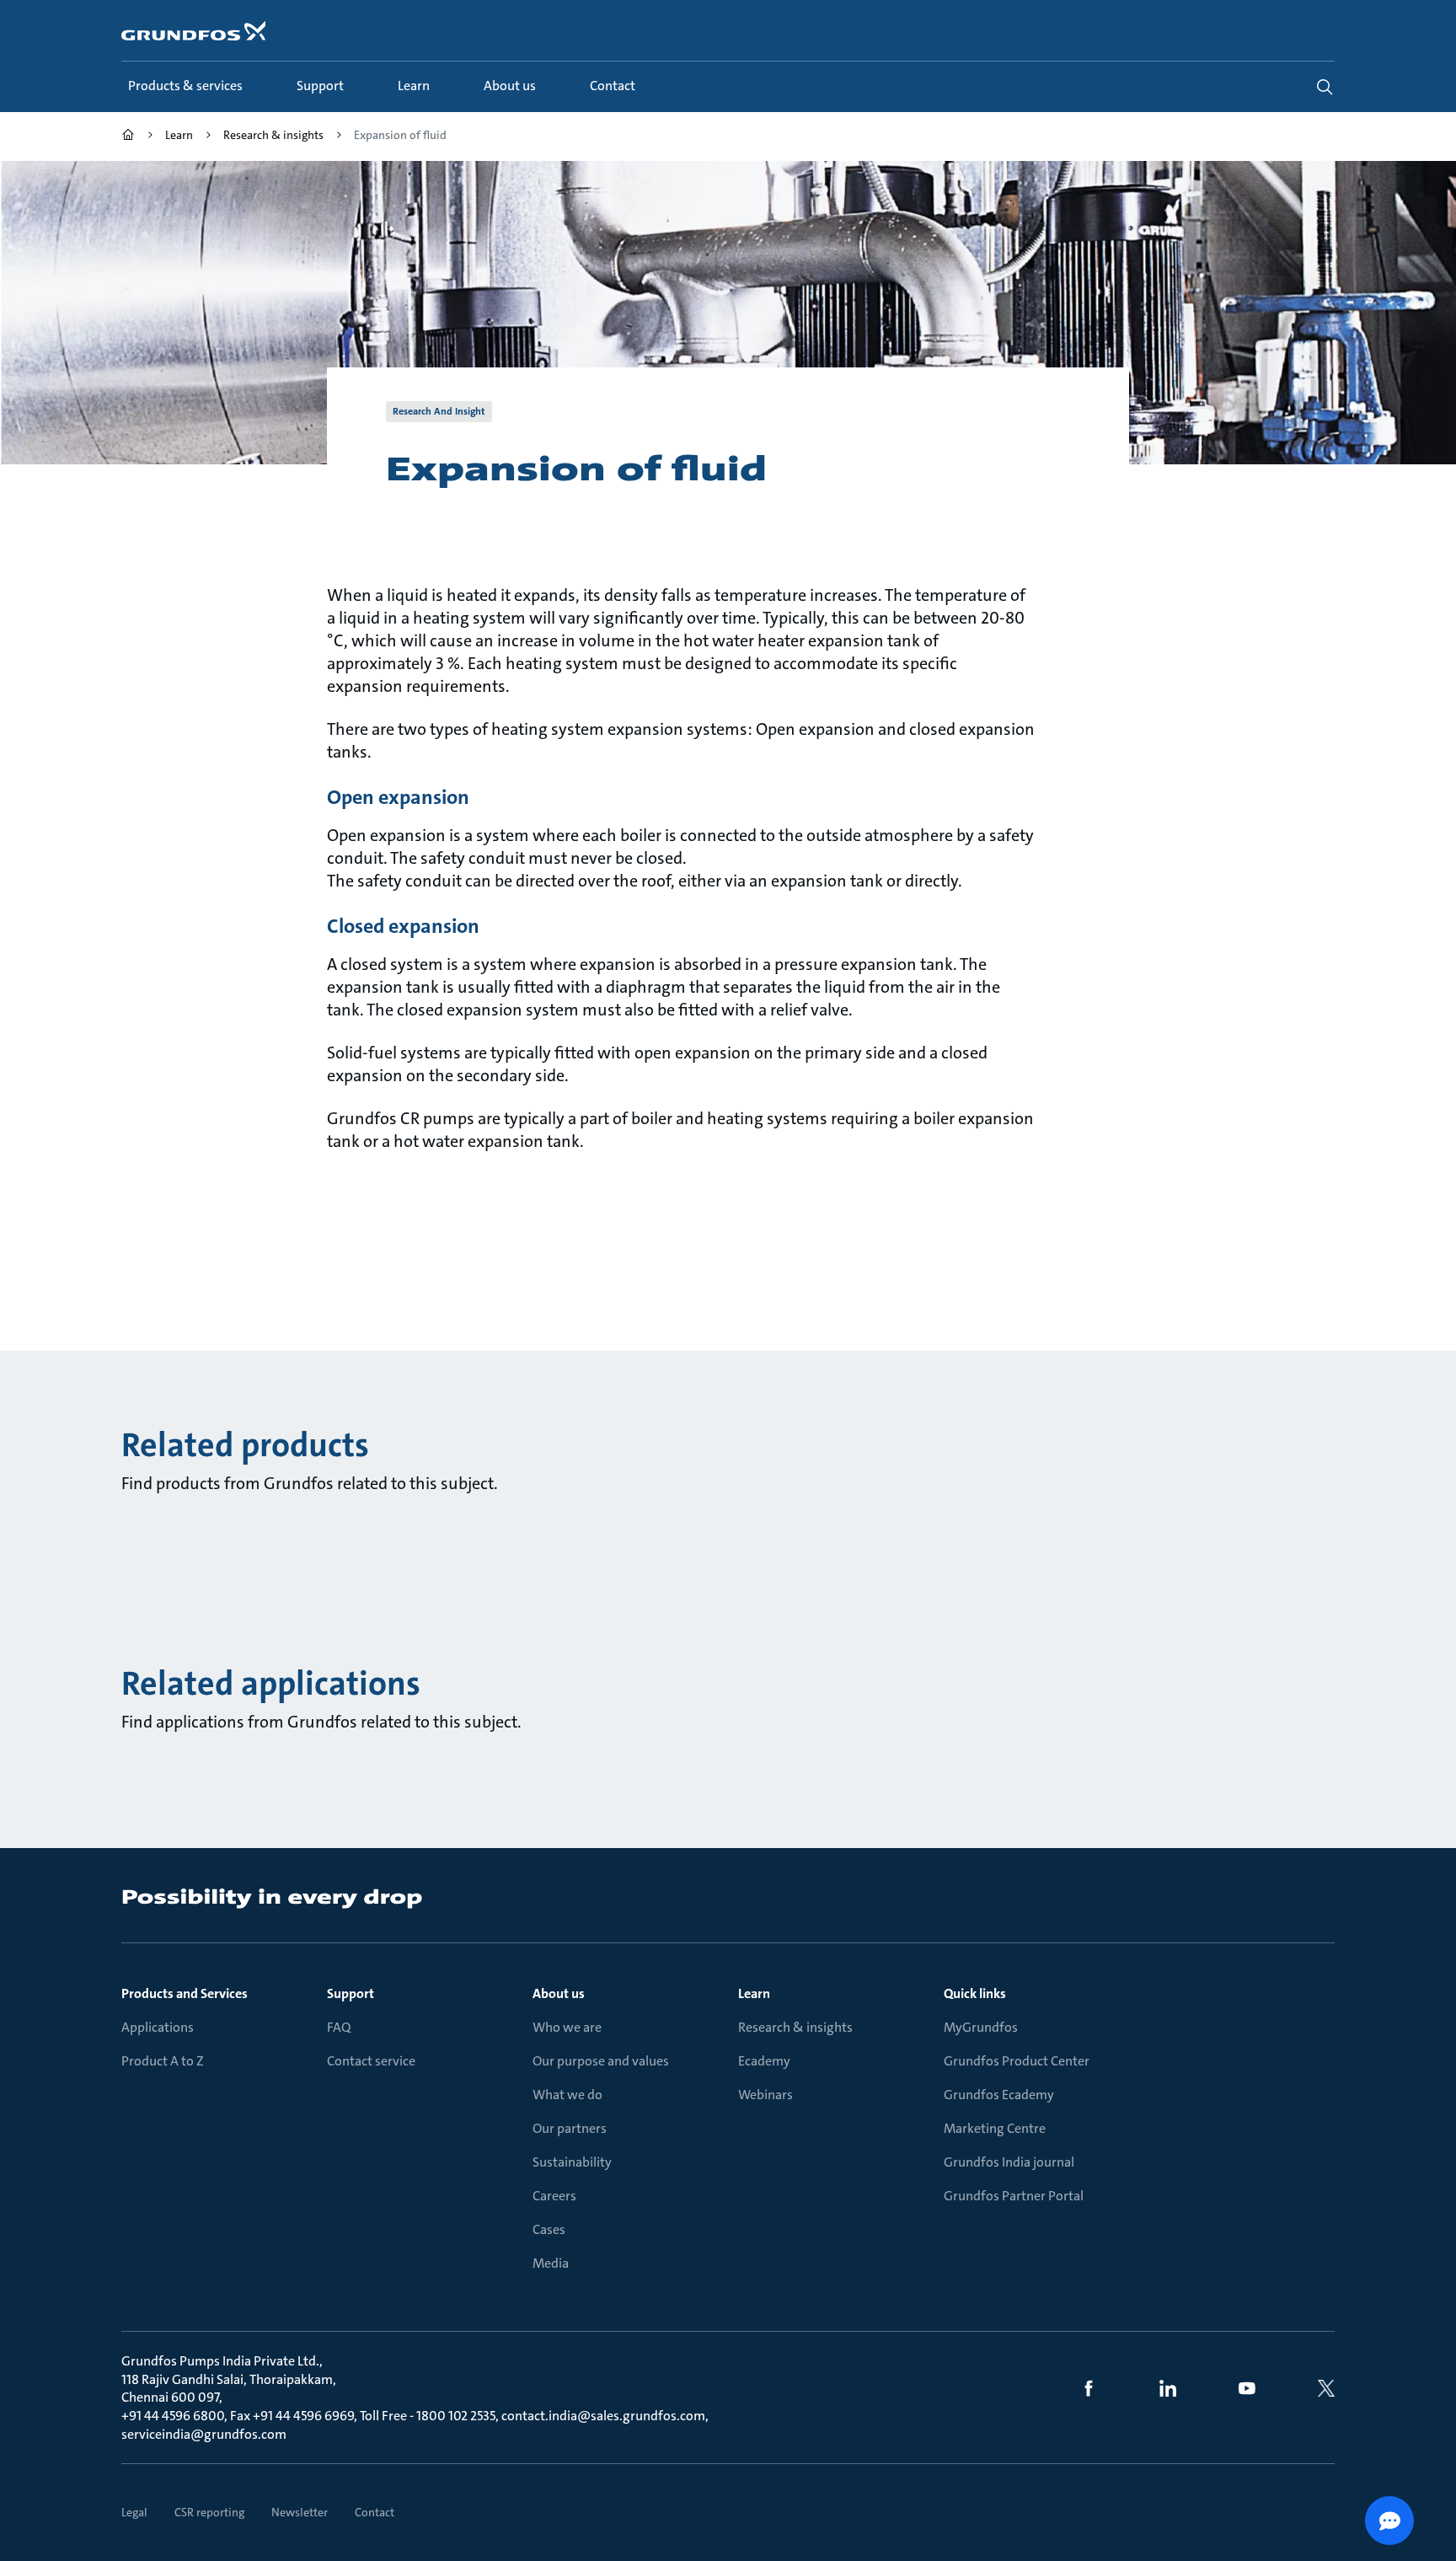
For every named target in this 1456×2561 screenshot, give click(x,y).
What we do (567, 2095)
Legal (134, 2512)
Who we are (567, 2027)
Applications (158, 2027)
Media (551, 2263)
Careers (554, 2196)
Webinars (765, 2095)
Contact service (371, 2061)
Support (351, 1993)
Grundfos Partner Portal (1014, 2196)
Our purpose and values (601, 2061)
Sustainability (572, 2162)
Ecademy (764, 2061)
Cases (549, 2229)
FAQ (339, 2027)
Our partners (570, 2128)
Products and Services (185, 1993)
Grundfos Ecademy (999, 2095)
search (1325, 87)
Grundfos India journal (1009, 2162)
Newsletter (300, 2512)
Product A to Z (163, 2061)
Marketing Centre (995, 2128)
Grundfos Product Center (1017, 2061)
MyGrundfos (981, 2027)
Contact (375, 2512)
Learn (754, 1993)
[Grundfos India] (128, 137)
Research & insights (795, 2027)
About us (559, 1993)
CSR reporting (209, 2512)
